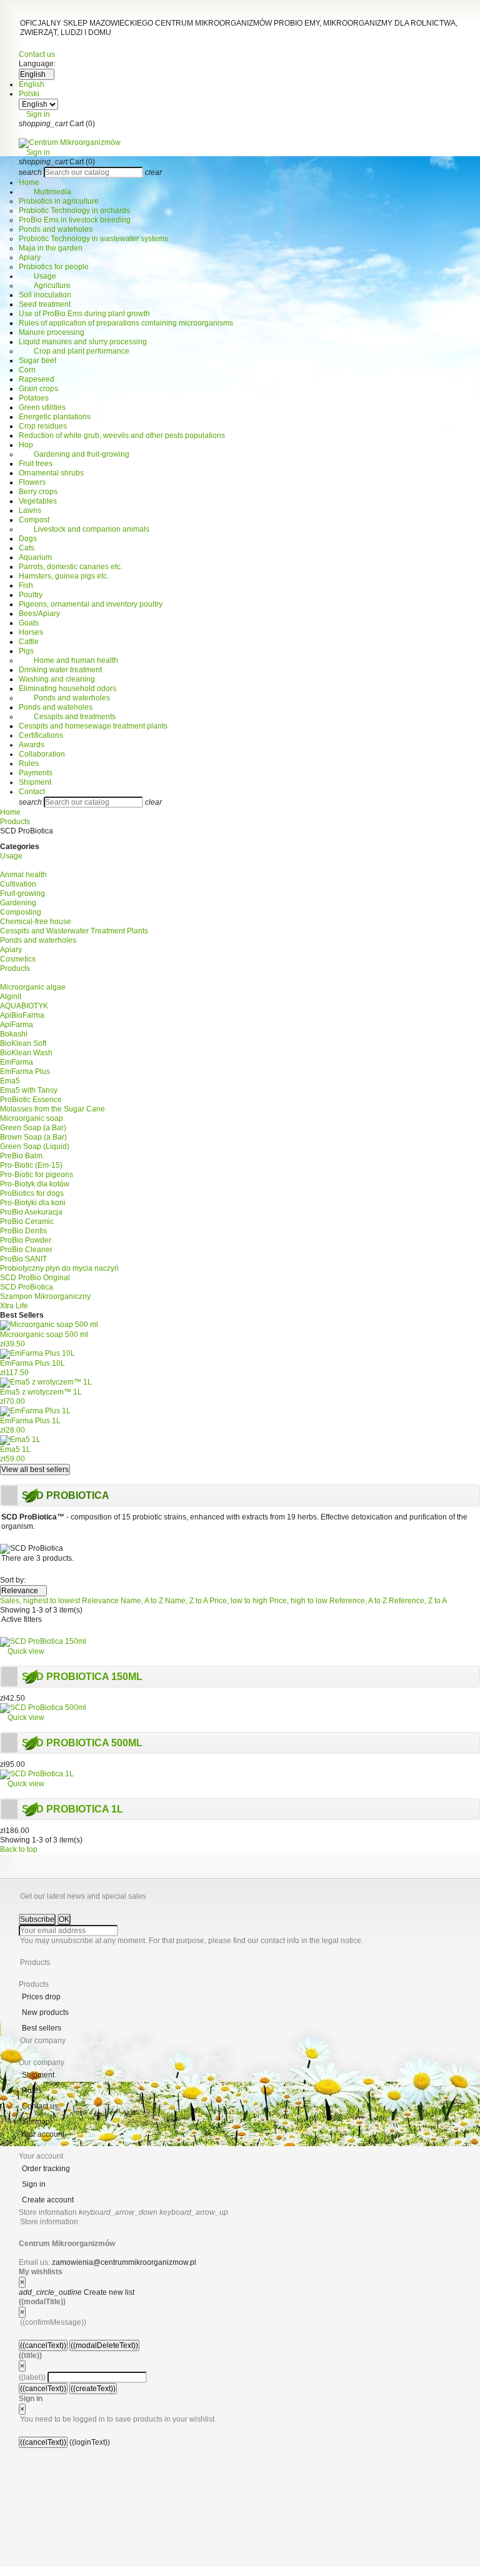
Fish (26, 585)
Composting (21, 912)
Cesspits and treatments (67, 717)
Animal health (23, 875)
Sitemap (36, 2122)
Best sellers (42, 2028)
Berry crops (38, 492)
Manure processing (52, 332)
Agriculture (45, 286)
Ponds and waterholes (64, 698)
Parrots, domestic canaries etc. (71, 567)
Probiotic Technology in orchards (74, 211)
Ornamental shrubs (51, 473)
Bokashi (14, 1034)
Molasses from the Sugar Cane (52, 1109)
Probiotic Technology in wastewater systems (93, 239)
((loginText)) (90, 2442)
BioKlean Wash (26, 1053)
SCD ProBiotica (27, 1287)
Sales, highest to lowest (41, 1601)
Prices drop (41, 1997)
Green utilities (42, 407)
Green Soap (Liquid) (35, 1146)
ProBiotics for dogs (32, 1193)
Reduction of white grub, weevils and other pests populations (122, 435)
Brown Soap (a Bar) (33, 1137)
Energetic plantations (55, 417)
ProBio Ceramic (27, 1221)
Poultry (31, 595)
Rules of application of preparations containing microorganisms (126, 323)
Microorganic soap (32, 1118)
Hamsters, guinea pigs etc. (64, 576)
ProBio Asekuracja (31, 1212)
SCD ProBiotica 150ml (82, 1677)
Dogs (28, 539)
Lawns (30, 510)
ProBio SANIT (23, 1259)
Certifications (41, 735)
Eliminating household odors (67, 689)
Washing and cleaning (57, 679)
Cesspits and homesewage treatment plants (93, 726)
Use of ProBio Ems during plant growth (84, 314)
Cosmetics (18, 959)
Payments (36, 773)
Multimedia (45, 192)
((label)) (32, 2377)
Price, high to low (299, 1601)
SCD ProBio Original (35, 1278)
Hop (26, 445)
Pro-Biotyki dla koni (33, 1203)
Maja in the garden (51, 248)
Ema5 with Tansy (29, 1090)
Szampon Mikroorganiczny (45, 1296)
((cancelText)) (43, 2345)
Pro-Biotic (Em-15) (31, 1165)
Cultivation (18, 884)
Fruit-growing (22, 893)
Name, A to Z (143, 1601)
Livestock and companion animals (84, 529)
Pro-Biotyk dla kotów (35, 1184)
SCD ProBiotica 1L (72, 1809)
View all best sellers (35, 1470)
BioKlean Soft (23, 1043)
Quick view (22, 1651)
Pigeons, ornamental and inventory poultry (91, 604)
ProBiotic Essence (31, 1100)
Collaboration (42, 754)
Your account (42, 2134)
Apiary (30, 257)
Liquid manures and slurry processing (83, 342)
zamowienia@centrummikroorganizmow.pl (124, 2262)
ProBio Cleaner (26, 1250)
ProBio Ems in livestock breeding (75, 220)
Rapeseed (37, 379)
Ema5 (10, 1081)
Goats (29, 623)
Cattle (29, 642)
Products (15, 968)
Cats (27, 548)
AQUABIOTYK (24, 1006)
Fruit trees (36, 464)
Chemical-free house (36, 922)
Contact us (37, 54)
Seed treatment (45, 304)
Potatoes (34, 398)
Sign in (34, 2184)
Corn (27, 370)
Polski (29, 94)
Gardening (18, 903)
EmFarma (17, 1062)
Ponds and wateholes (56, 229)
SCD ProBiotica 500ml (82, 1743)
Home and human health (68, 660)
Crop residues (43, 426)
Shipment (35, 782)
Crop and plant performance (74, 351)
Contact (32, 792)
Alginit (11, 997)
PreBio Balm (21, 1156)
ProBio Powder (26, 1240)
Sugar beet (37, 361)
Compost (34, 520)
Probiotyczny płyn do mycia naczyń (59, 1268)
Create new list (77, 2292)
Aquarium (35, 557)
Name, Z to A (187, 1601)
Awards (32, 745)
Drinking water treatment (60, 670)
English (32, 84)
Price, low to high (239, 1601)
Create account (48, 2200)
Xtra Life (14, 1306)
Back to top (22, 1849)
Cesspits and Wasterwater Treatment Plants (74, 931)
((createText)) (93, 2389)
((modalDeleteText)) (104, 2345)
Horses (31, 632)
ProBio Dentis (23, 1231)
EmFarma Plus (25, 1072)
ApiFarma (17, 1025)
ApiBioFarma (22, 1015)
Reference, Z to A (418, 1601)
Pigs (26, 651)
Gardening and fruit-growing (74, 454)
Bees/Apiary (39, 614)
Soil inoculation (45, 295)
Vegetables (38, 501)
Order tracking (46, 2169)
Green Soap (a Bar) (33, 1128)
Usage (37, 276)
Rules (29, 763)
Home (29, 182)
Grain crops (38, 389)
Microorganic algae (33, 987)
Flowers (32, 482)
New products (45, 2012)
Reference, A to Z (359, 1601)
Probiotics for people (54, 267)
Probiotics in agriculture (59, 201)
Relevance (23, 1591)
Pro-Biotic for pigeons (37, 1175)
